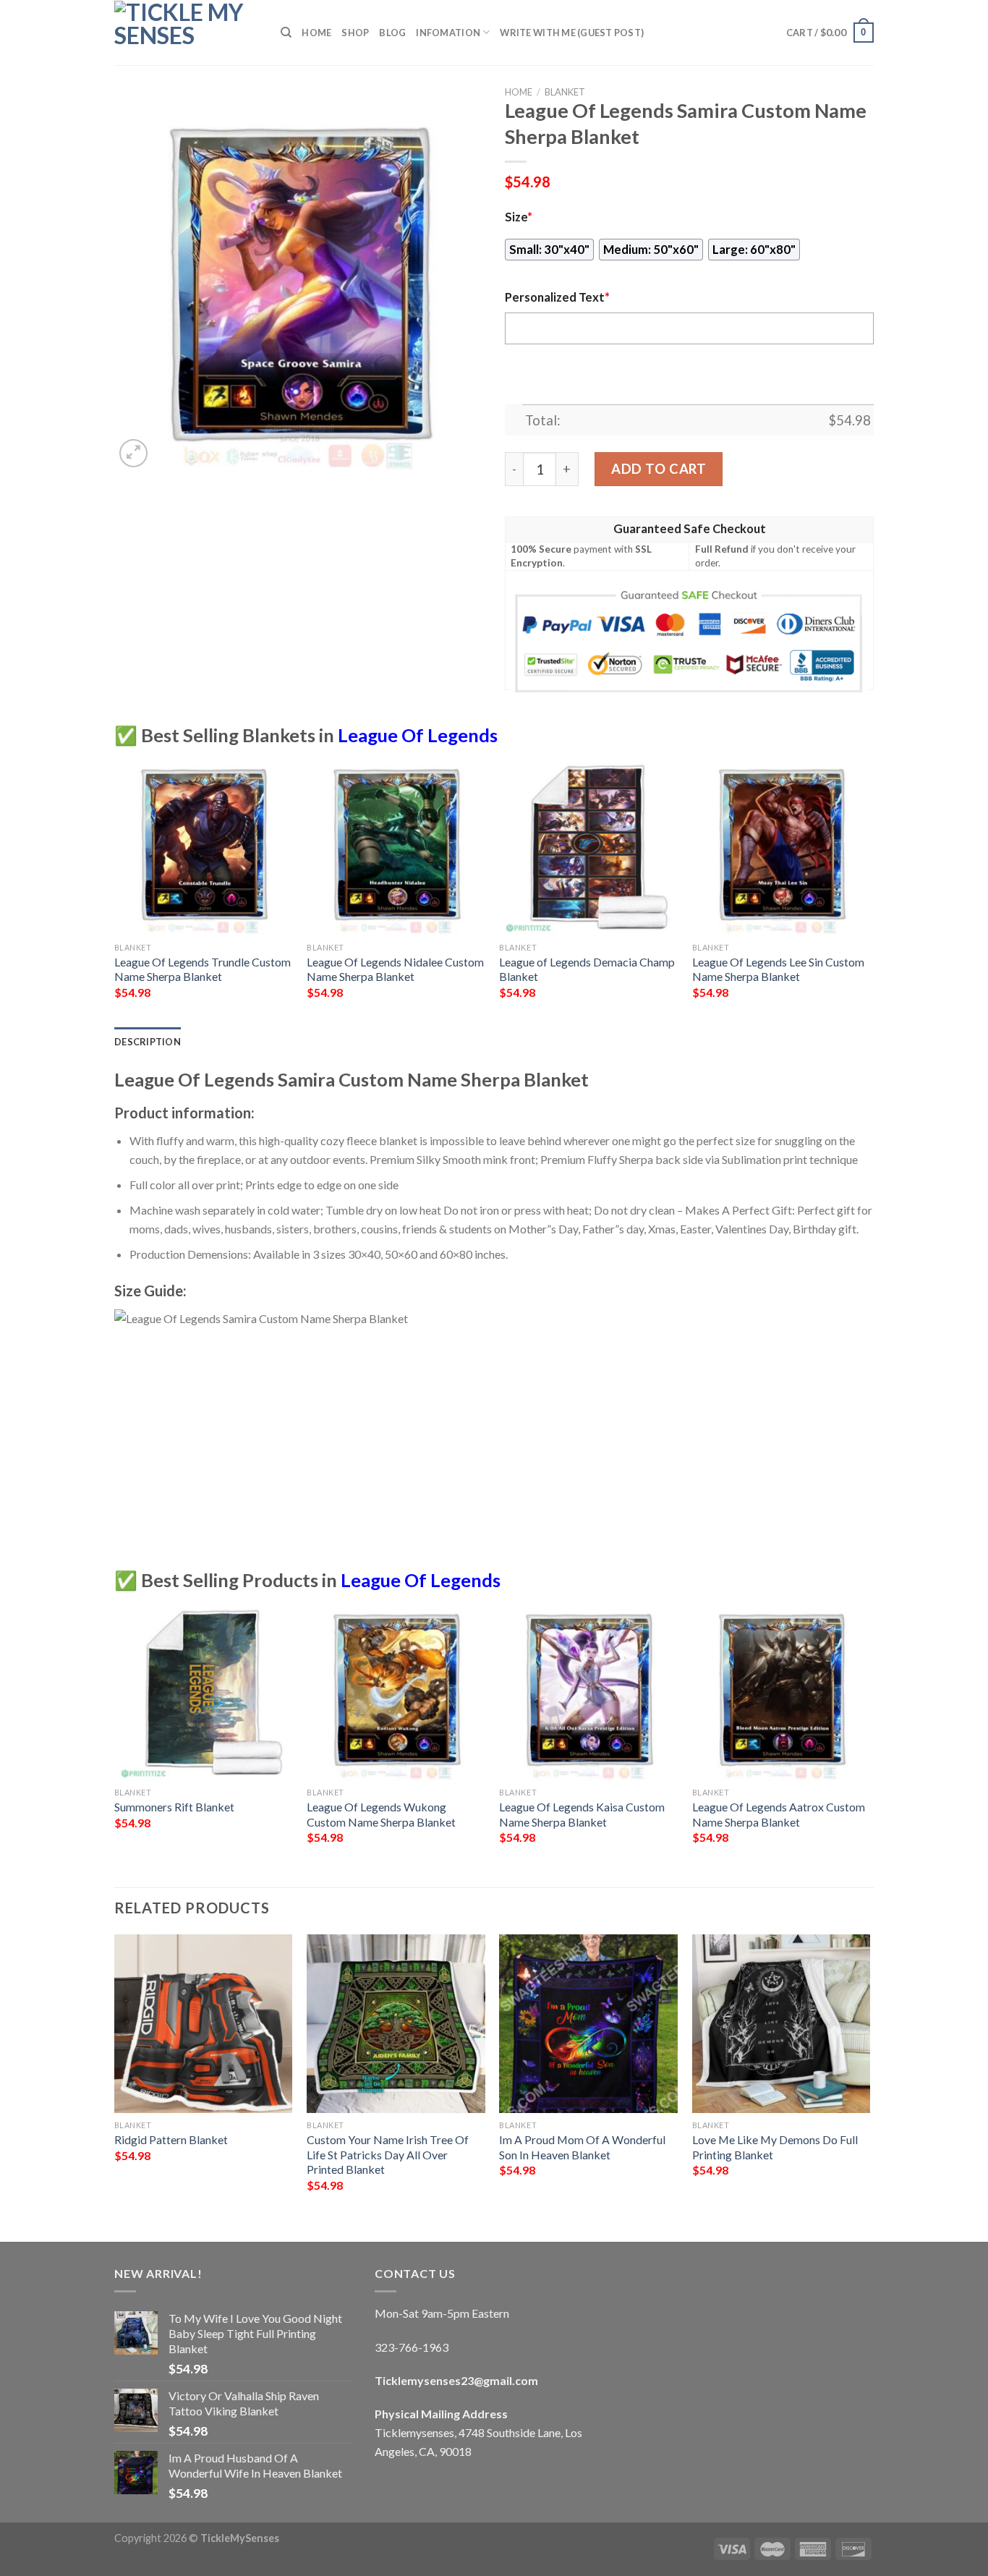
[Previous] (115, 890)
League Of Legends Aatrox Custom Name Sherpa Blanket (779, 1814)
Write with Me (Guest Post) (572, 33)
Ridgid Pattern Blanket (171, 2139)
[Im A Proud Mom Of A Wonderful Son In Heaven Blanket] (588, 2024)
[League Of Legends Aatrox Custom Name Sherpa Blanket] (782, 1691)
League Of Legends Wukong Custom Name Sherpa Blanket (381, 1814)
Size (519, 217)
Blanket (565, 92)
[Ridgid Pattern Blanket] (204, 2024)
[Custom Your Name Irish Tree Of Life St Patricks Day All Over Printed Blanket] (396, 2024)
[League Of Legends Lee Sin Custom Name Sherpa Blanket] (782, 846)
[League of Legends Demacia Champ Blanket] (588, 846)
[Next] (869, 890)
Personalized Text (557, 297)
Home (316, 33)
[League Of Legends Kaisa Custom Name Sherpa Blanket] (588, 1691)
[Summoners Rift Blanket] (204, 1691)
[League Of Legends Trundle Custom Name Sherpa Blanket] (204, 846)
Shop (355, 33)
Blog (392, 33)
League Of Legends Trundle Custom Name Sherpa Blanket (203, 969)
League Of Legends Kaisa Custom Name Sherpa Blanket (582, 1814)
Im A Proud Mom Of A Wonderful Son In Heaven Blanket (582, 2147)
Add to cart (659, 469)
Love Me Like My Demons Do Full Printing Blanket (775, 2147)
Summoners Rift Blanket (174, 1807)
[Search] (286, 33)
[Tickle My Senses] (187, 33)
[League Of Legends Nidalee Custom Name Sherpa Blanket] (396, 846)
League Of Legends (418, 735)
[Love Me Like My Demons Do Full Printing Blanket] (782, 2024)
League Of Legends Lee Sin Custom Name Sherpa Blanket (778, 969)
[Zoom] (133, 453)
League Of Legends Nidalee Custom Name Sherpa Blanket (395, 969)
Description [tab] (148, 1042)
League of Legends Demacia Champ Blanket (587, 969)
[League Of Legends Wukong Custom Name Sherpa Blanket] (396, 1691)
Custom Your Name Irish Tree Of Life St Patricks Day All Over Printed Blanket (388, 2154)
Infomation (448, 33)
